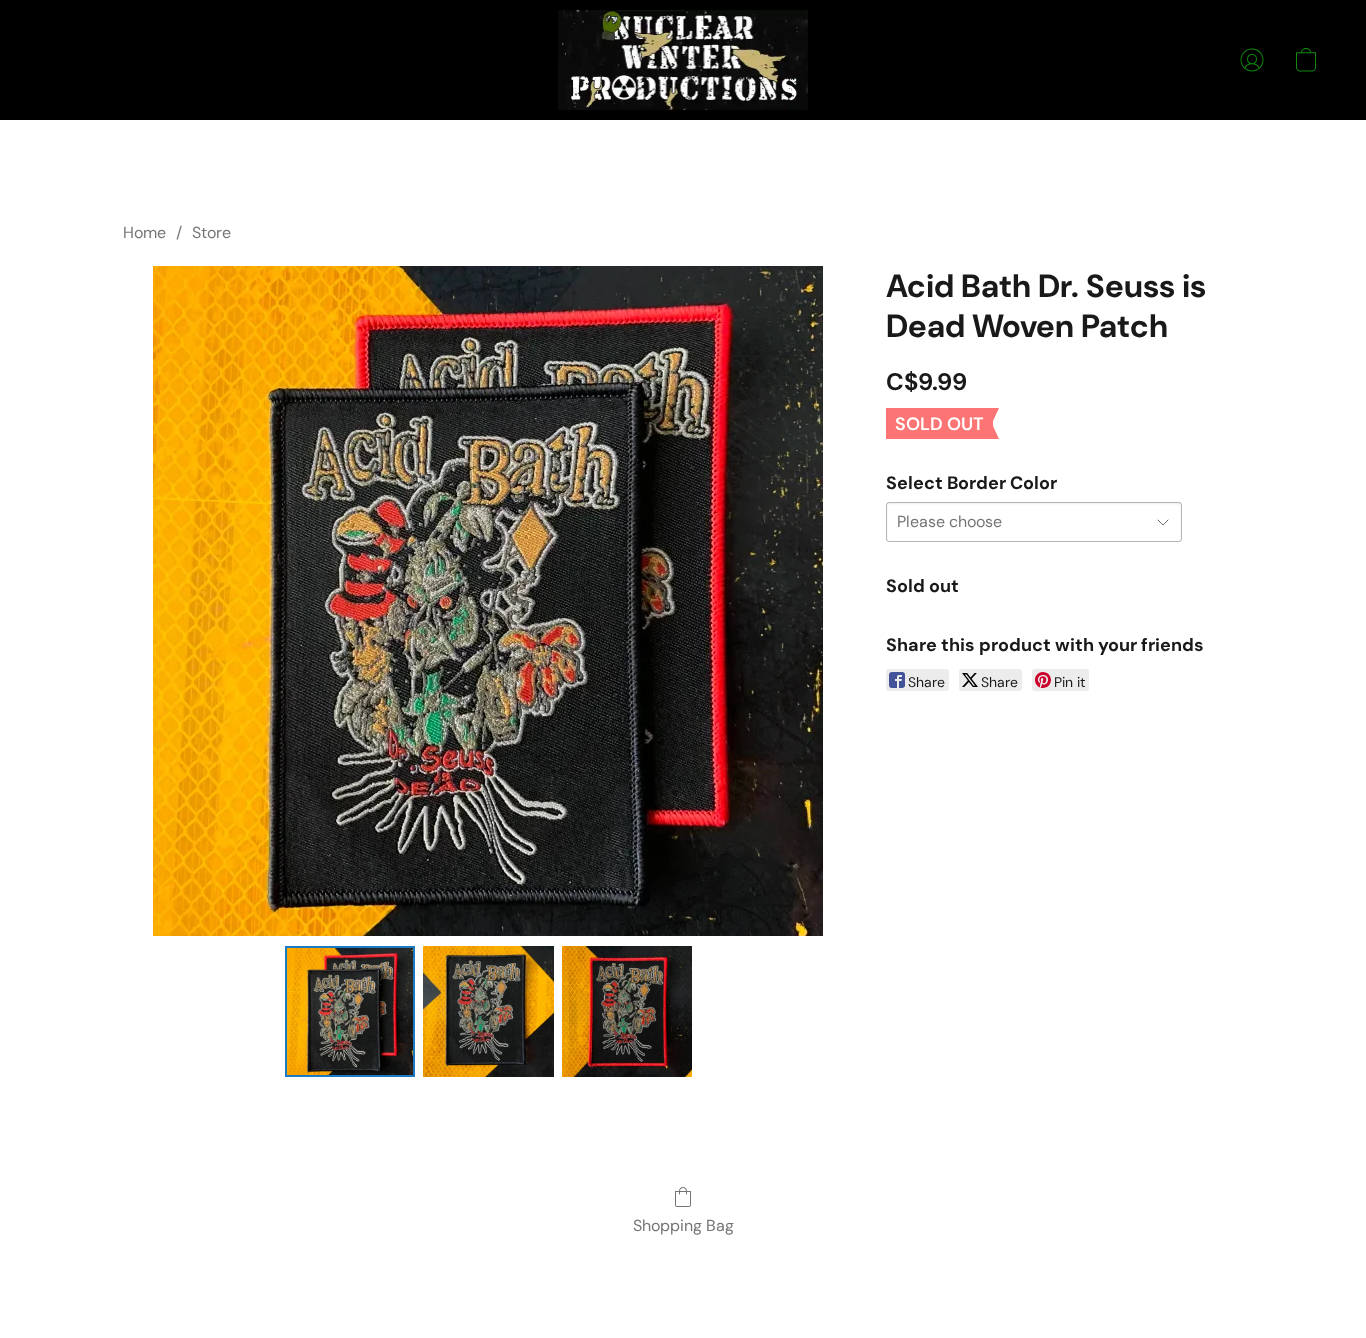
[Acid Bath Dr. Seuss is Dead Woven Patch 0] (350, 1011)
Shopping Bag (683, 1225)
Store (211, 232)
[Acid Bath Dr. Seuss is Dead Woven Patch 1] (488, 1011)
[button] (683, 60)
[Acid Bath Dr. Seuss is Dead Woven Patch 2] (627, 1011)
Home (144, 232)
